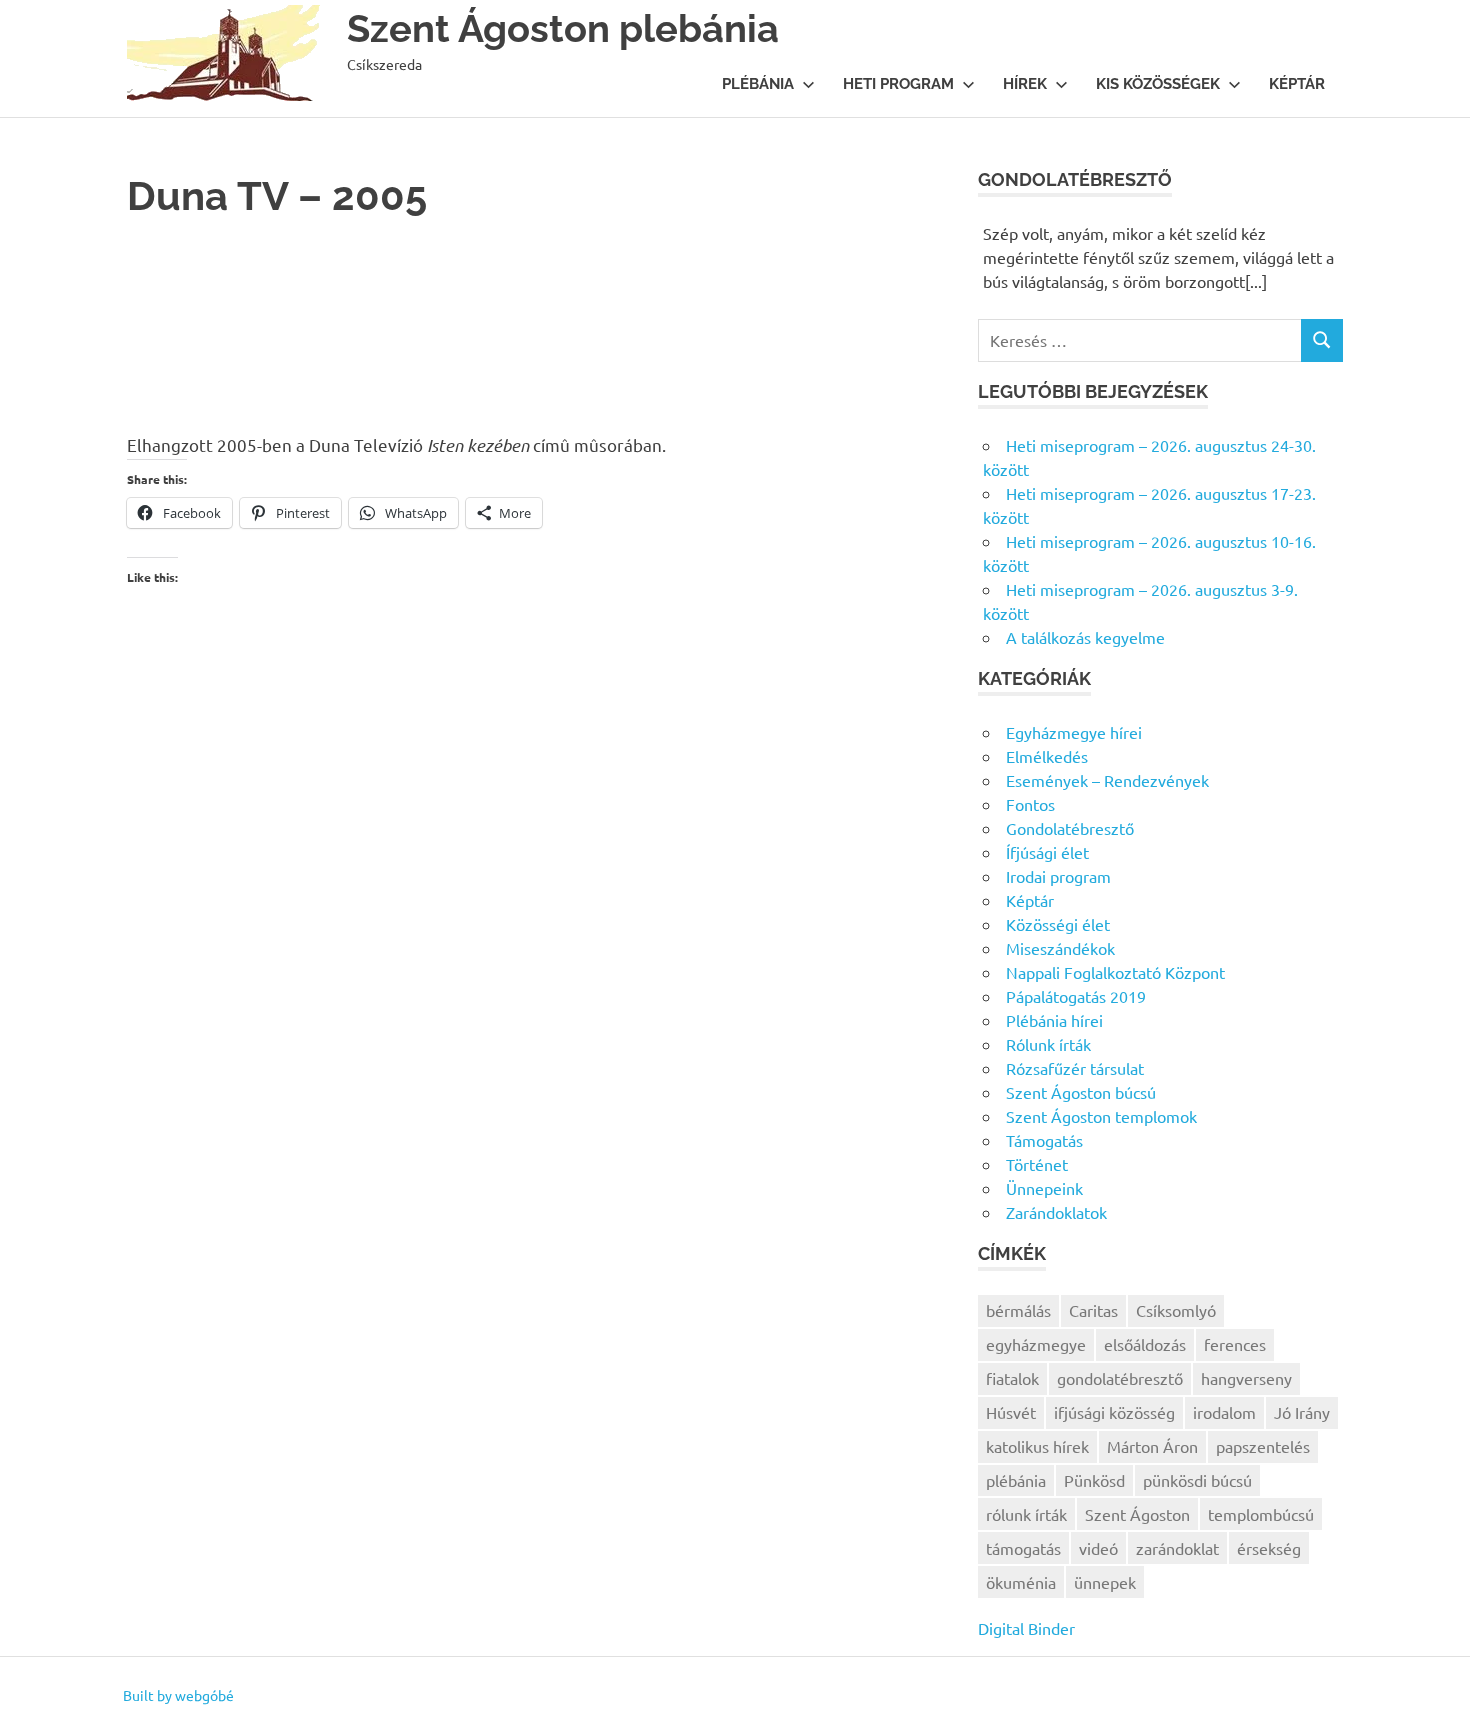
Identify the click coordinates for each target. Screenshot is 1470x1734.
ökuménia (1021, 1582)
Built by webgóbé (178, 1695)
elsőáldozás (1145, 1344)
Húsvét (1011, 1412)
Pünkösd (1094, 1480)
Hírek (1025, 84)
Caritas (1093, 1310)
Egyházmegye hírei (1074, 732)
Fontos (1030, 804)
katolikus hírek (1037, 1446)
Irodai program (1058, 876)
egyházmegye (1036, 1344)
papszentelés (1263, 1446)
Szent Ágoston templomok (1101, 1116)
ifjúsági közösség (1114, 1412)
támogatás (1023, 1548)
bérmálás (1018, 1310)
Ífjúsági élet (1047, 852)
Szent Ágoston (1137, 1514)
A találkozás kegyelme (1085, 637)
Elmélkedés (1047, 756)
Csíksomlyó (1176, 1310)
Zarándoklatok (1056, 1212)
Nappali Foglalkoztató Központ (1115, 972)
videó (1098, 1548)
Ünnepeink (1044, 1188)
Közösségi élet (1058, 924)
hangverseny (1246, 1378)
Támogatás (1044, 1140)
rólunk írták (1026, 1514)
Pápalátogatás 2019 (1076, 996)
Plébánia (758, 84)
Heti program (898, 84)
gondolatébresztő (1120, 1378)
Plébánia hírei (1054, 1020)
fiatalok (1012, 1378)
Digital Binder (1026, 1628)
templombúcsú (1261, 1514)
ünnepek (1105, 1582)
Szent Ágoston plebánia (563, 28)
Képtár (1297, 84)
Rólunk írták (1048, 1044)
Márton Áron (1152, 1446)
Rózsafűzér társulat (1075, 1068)
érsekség (1269, 1548)
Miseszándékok (1060, 948)
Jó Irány (1302, 1412)
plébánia (1016, 1480)
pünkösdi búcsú (1197, 1480)
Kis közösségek (1158, 84)
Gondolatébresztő (1070, 828)
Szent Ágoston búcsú (1081, 1092)
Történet (1037, 1164)
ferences (1235, 1344)
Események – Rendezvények (1107, 780)
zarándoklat (1177, 1548)
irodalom (1224, 1412)
